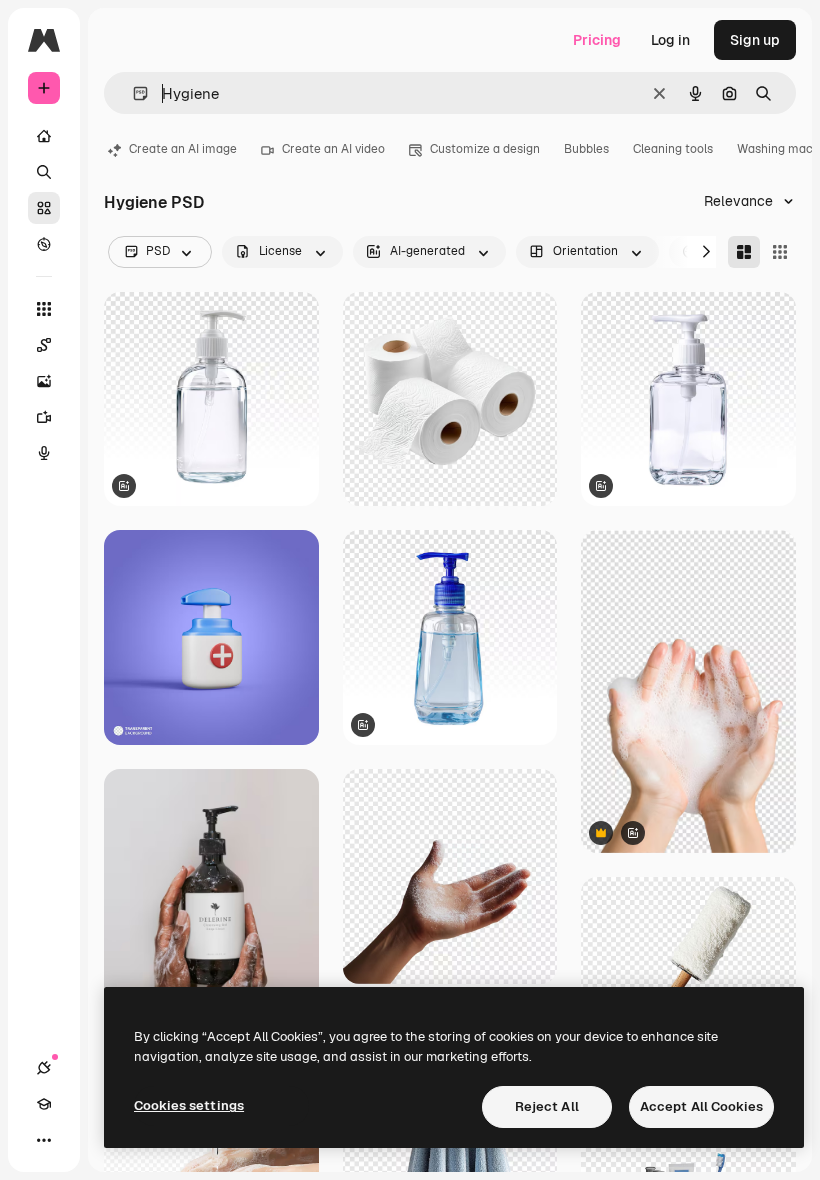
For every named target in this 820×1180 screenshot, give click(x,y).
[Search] (44, 172)
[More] (44, 1140)
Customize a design (485, 149)
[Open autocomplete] (132, 93)
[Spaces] (44, 345)
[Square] (780, 252)
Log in (670, 40)
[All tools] (44, 309)
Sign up (755, 40)
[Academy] (44, 1104)
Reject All (547, 1106)
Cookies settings (189, 1105)
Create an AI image (183, 149)
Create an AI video (333, 149)
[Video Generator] (44, 417)
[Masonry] (744, 252)
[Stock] (44, 208)
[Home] (44, 136)
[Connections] (44, 1068)
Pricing (597, 40)
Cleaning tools (673, 149)
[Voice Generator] (44, 453)
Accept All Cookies (701, 1106)
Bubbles (586, 149)
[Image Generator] (44, 381)
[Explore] (44, 244)
